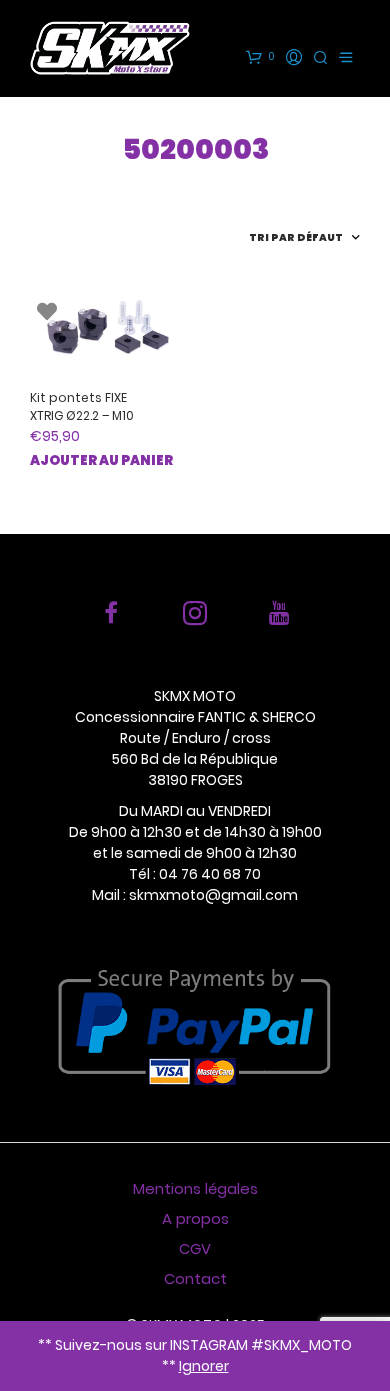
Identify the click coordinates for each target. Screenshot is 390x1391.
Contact (195, 1278)
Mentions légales (195, 1188)
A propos (195, 1218)
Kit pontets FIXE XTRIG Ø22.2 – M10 (82, 406)
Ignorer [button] (204, 1366)
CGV (195, 1248)
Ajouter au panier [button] (101, 460)
